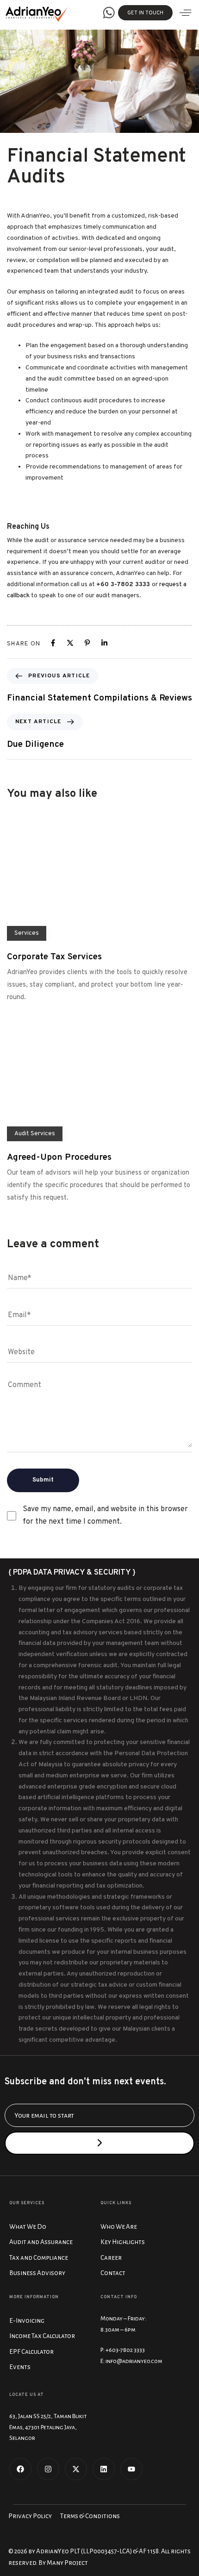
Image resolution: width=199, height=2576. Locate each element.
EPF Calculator (31, 2352)
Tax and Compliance (39, 2258)
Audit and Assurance (41, 2242)
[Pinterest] (87, 643)
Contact (113, 2273)
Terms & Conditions (90, 2516)
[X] (70, 643)
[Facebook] (53, 643)
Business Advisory (37, 2273)
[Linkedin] (104, 643)
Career (111, 2258)
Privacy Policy (30, 2516)
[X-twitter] (76, 2469)
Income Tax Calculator (42, 2336)
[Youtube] (131, 2469)
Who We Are (119, 2227)
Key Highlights (123, 2242)
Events (20, 2367)
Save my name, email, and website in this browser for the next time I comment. (105, 1516)
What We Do (28, 2227)
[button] (185, 13)
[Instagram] (48, 2469)
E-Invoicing (27, 2321)
